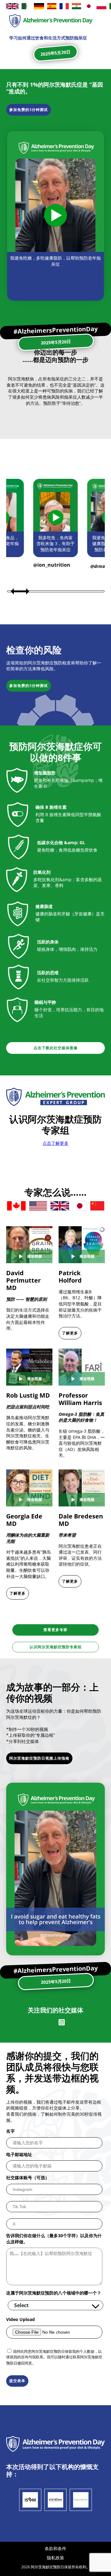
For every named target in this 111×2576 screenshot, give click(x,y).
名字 (10, 2131)
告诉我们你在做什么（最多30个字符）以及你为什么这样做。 (54, 2239)
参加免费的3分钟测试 (29, 110)
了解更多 (70, 1333)
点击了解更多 (55, 1143)
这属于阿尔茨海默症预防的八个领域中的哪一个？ (54, 2293)
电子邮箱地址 (19, 2154)
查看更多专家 (55, 1630)
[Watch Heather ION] (56, 518)
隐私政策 (55, 2558)
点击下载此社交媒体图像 (56, 1048)
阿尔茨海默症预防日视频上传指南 (39, 1758)
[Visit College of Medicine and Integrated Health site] (81, 2500)
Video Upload (21, 2319)
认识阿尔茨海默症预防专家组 (56, 1647)
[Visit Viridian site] (55, 2500)
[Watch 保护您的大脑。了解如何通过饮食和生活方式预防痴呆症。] (55, 216)
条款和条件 (55, 2548)
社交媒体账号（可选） (28, 2177)
